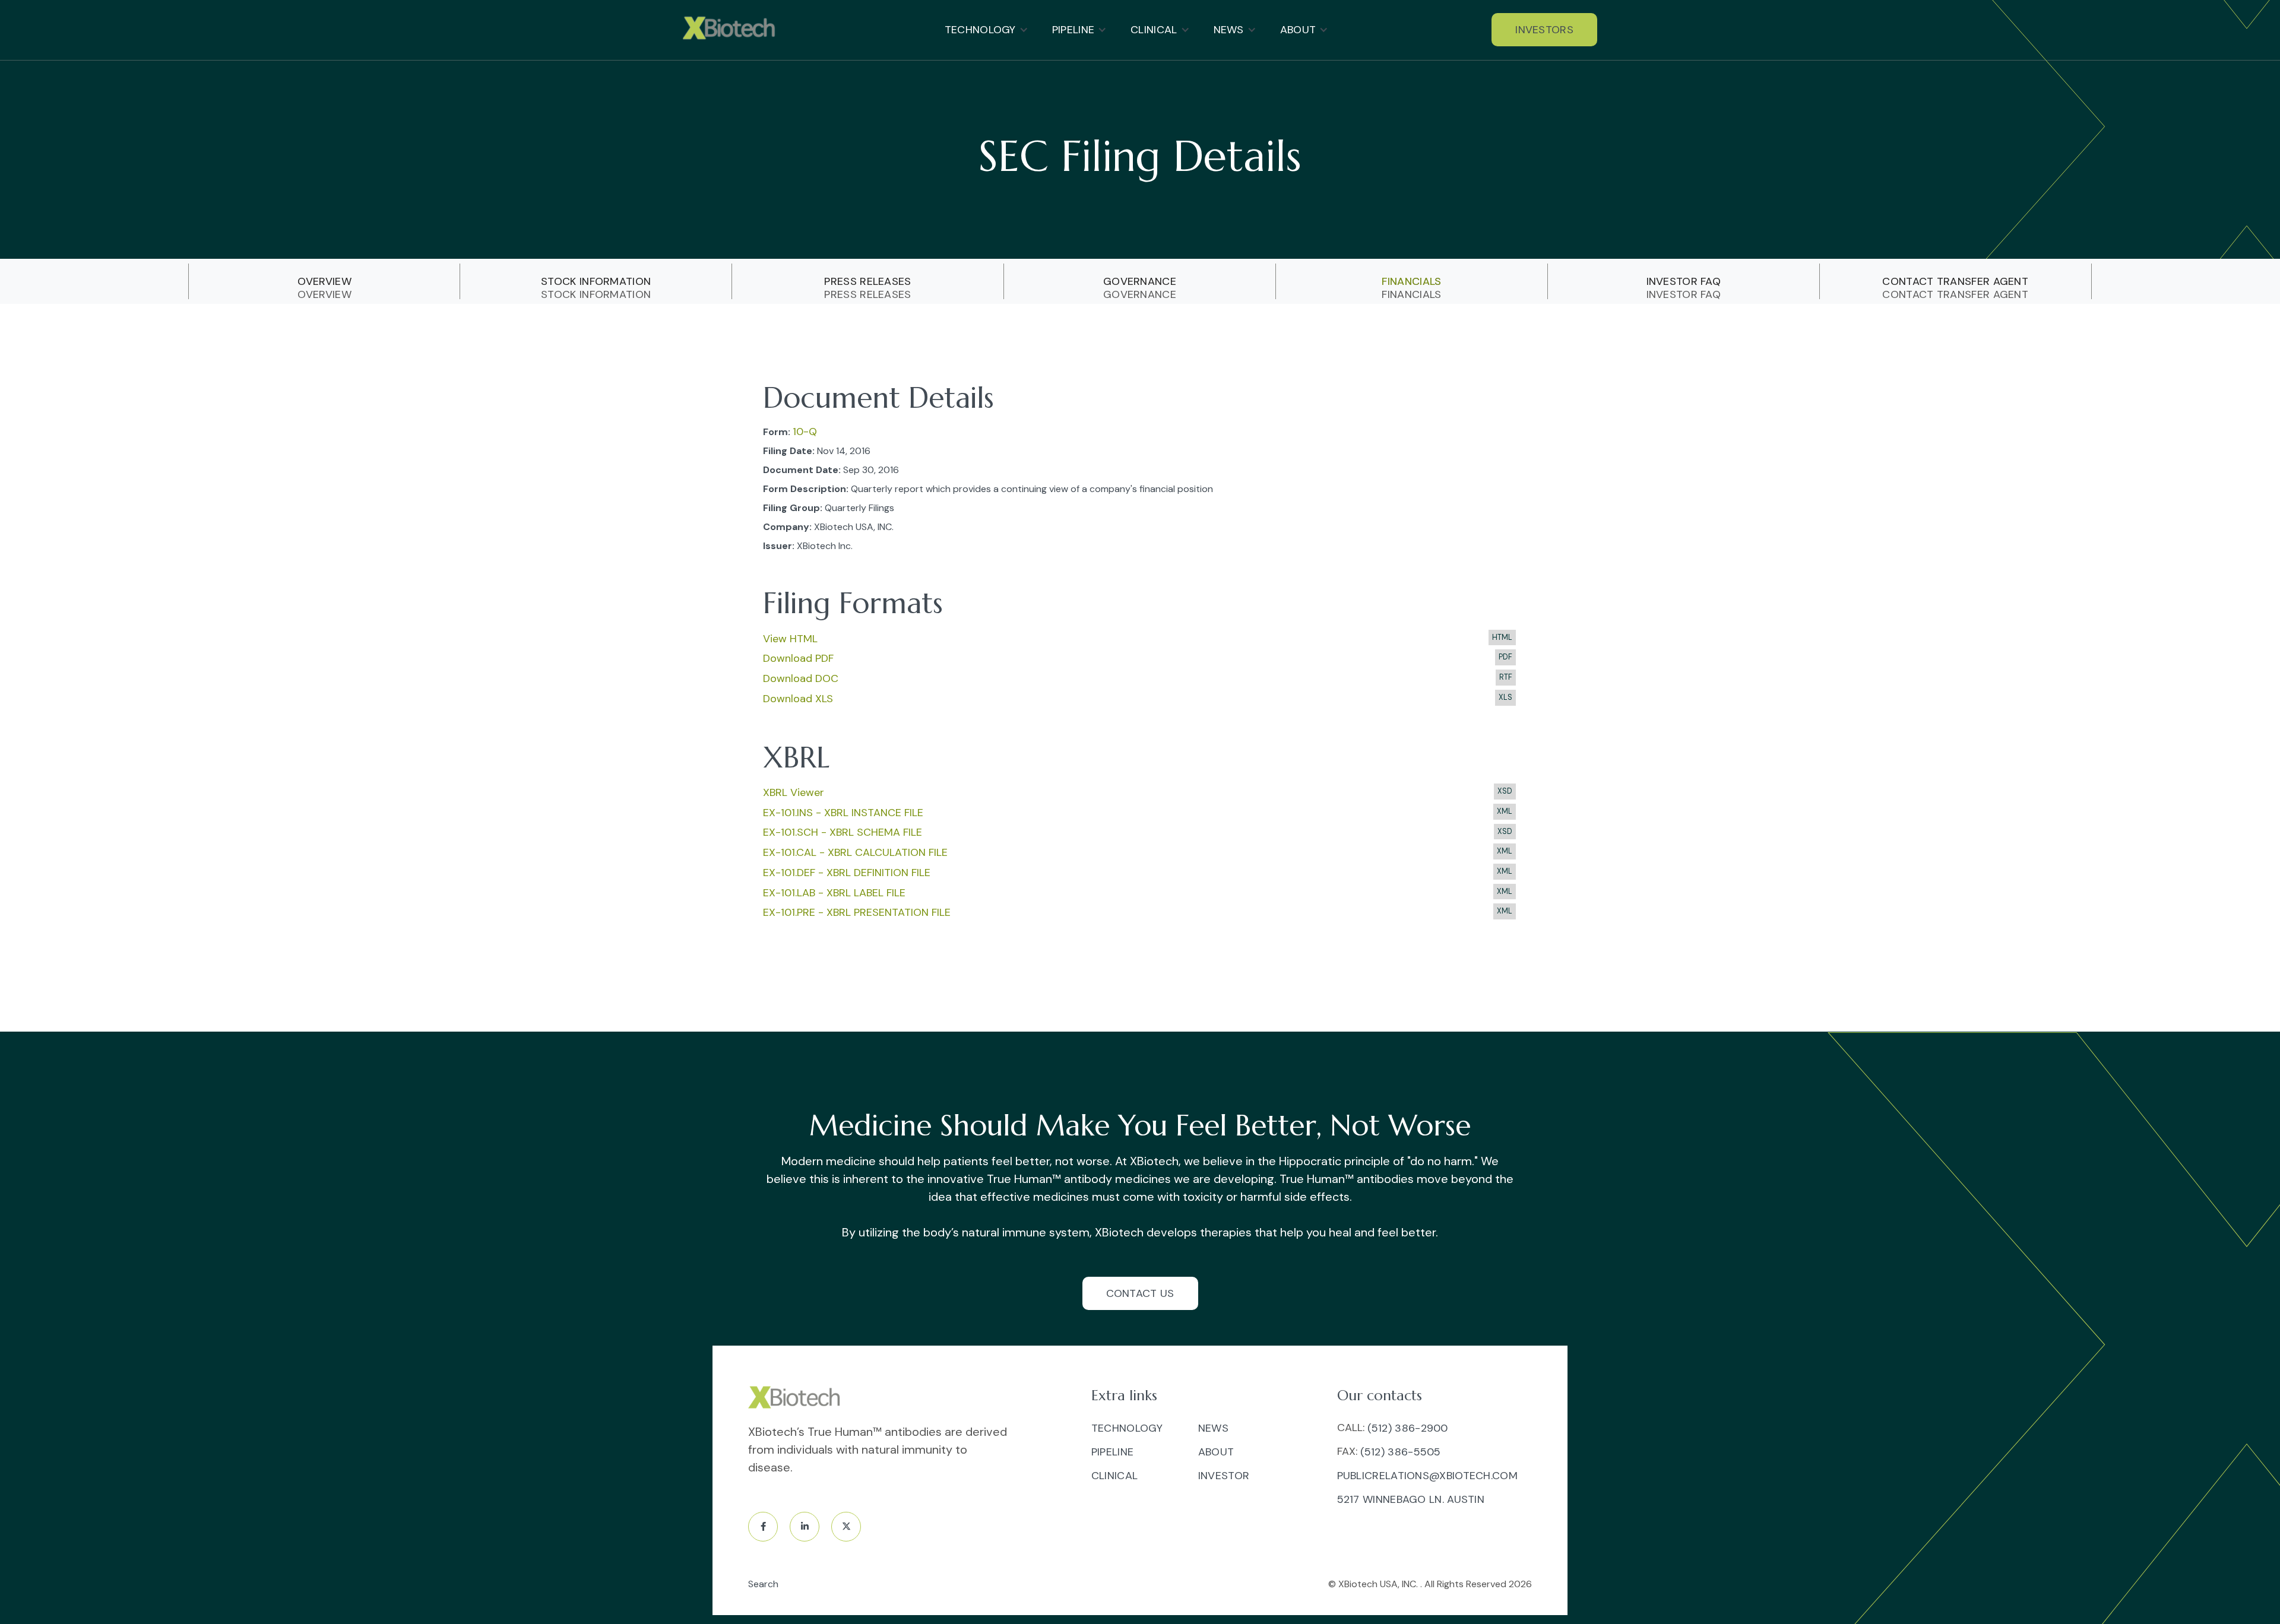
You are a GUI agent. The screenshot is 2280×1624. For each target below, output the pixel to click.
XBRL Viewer (794, 792)
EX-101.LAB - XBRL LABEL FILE (834, 893)
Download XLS (798, 699)
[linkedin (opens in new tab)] (805, 1527)
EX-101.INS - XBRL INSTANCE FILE (843, 813)
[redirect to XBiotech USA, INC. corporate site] (732, 30)
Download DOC (801, 678)
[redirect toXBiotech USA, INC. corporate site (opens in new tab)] (797, 1399)
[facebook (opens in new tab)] (763, 1527)
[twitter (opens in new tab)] (846, 1527)
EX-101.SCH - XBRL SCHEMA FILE (843, 832)
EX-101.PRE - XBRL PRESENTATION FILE (857, 912)
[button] (987, 30)
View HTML (790, 639)
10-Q (805, 432)
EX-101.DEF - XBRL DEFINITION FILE (847, 873)
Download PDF (798, 658)
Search (763, 1584)
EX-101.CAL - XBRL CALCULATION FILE (855, 852)
